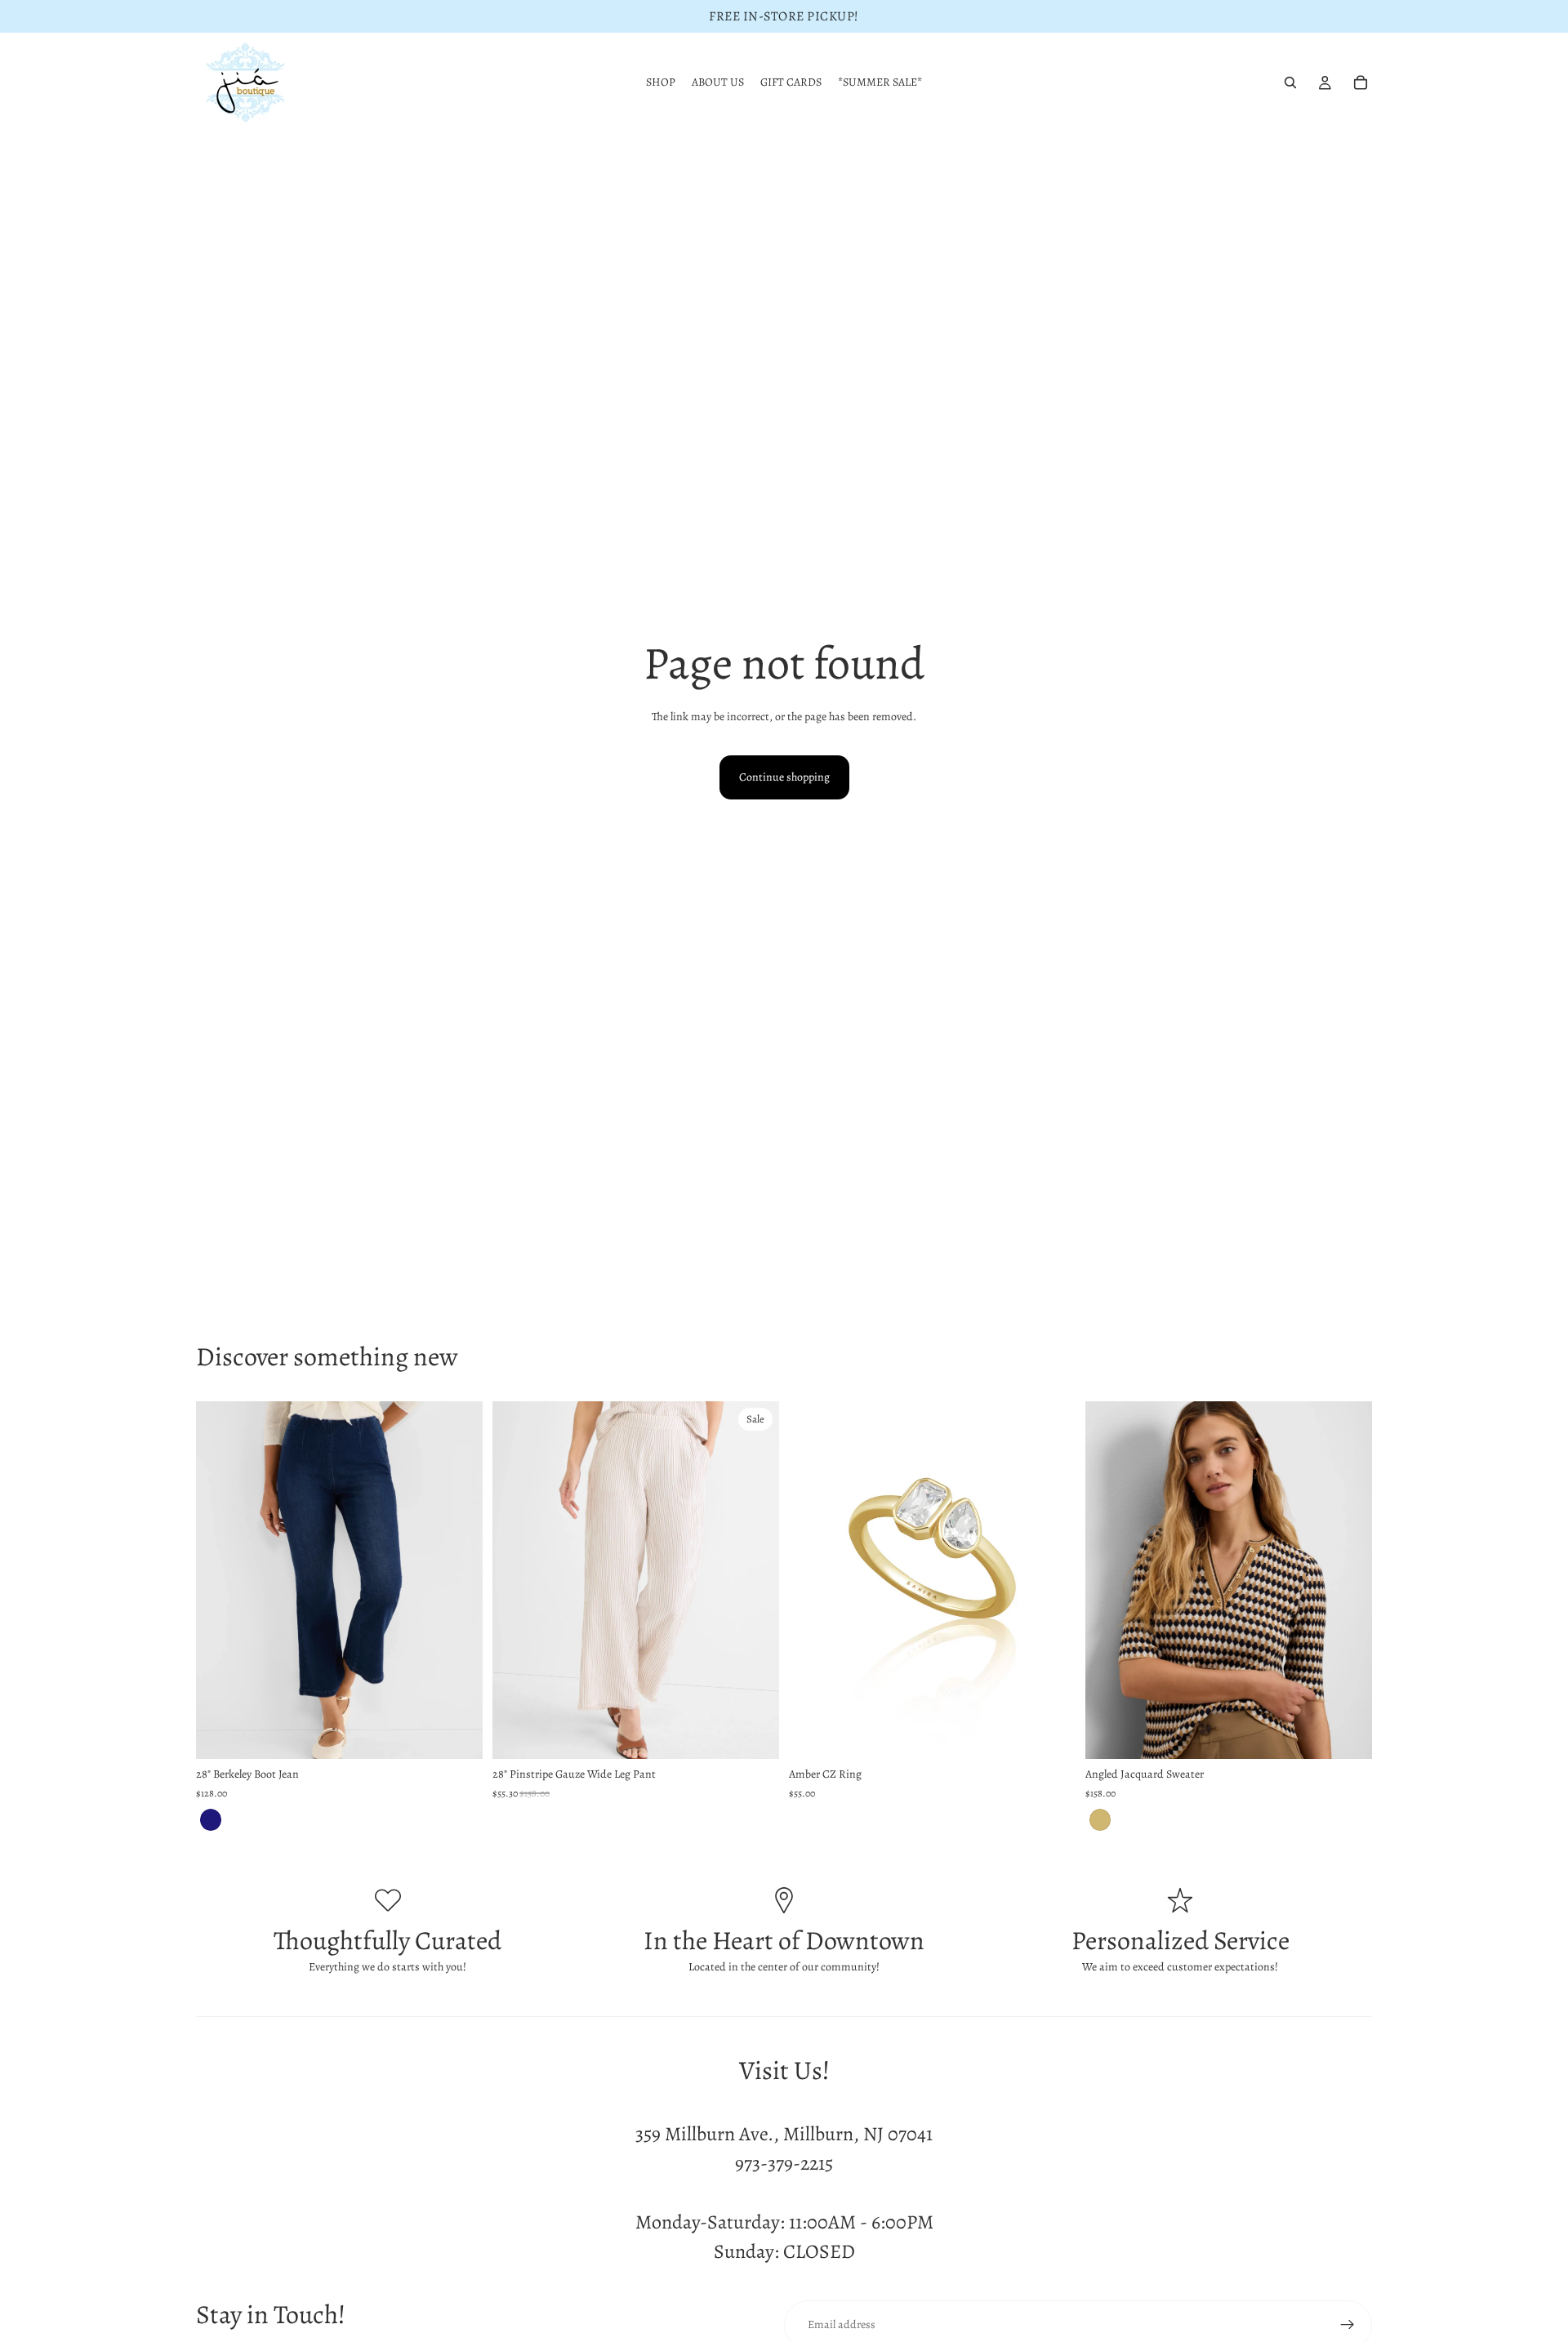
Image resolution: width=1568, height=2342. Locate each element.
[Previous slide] (220, 1580)
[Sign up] (1347, 2325)
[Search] (1290, 82)
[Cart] (1361, 82)
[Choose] (457, 1734)
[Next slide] (458, 1580)
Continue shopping (784, 777)
